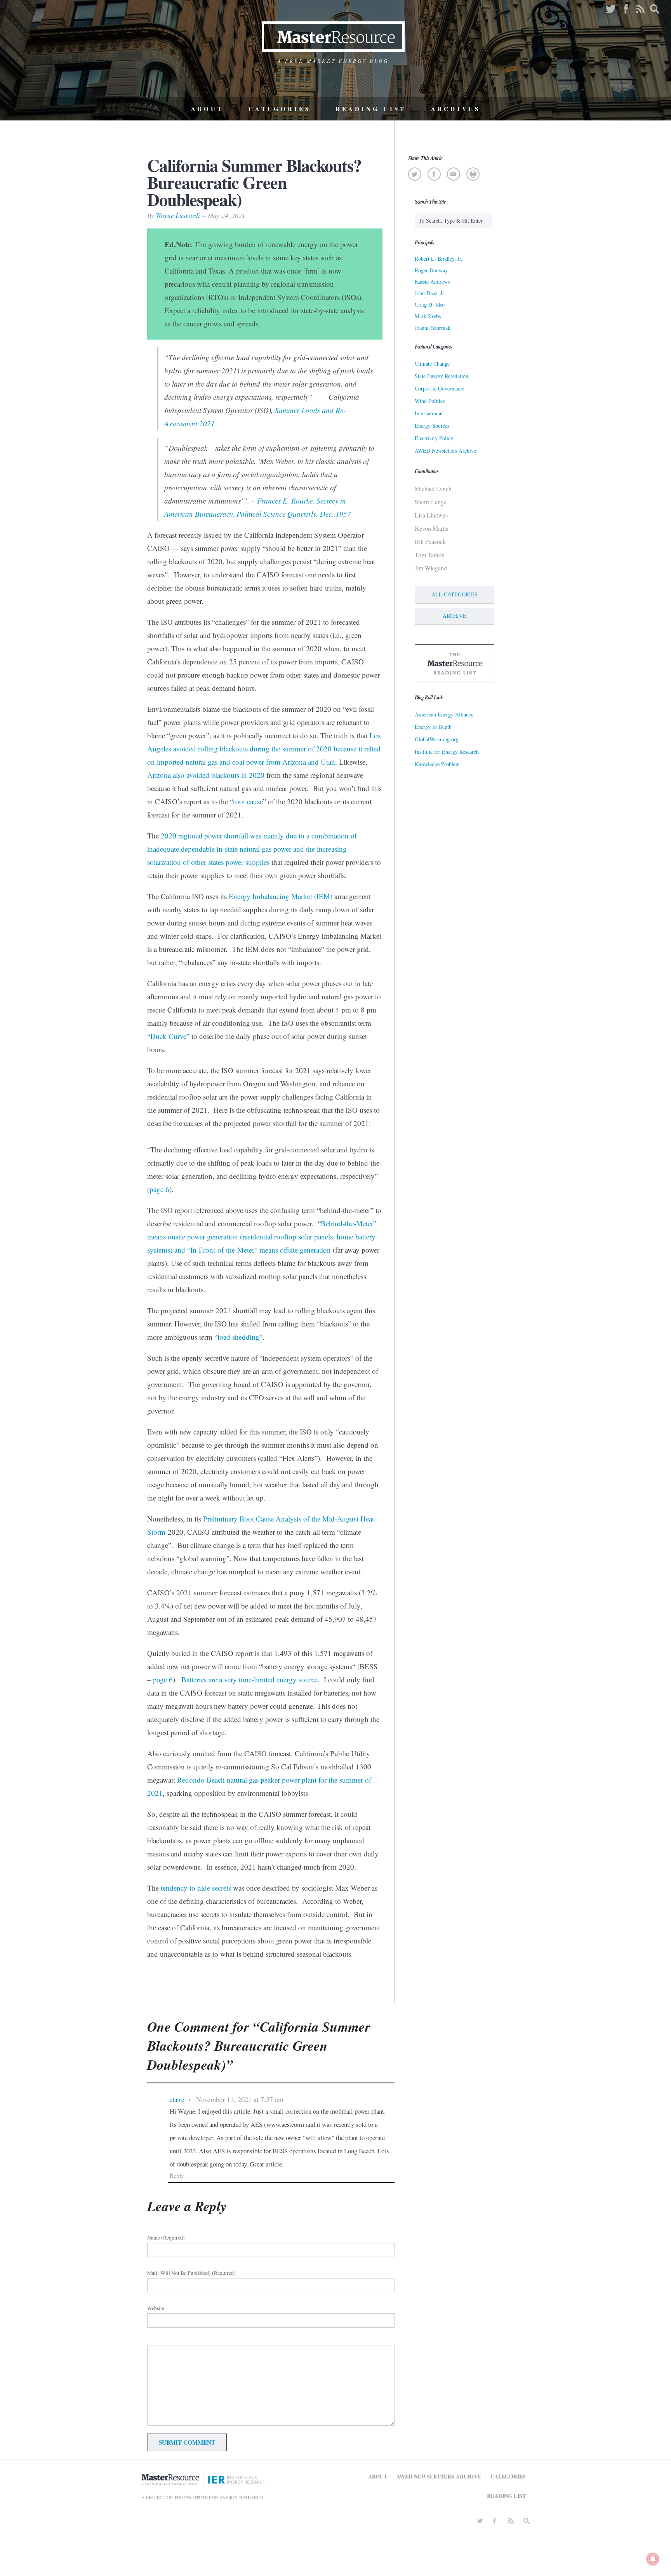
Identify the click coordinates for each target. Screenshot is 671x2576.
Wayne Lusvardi (178, 215)
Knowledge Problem (437, 764)
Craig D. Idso (430, 304)
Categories (280, 109)
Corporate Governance (439, 388)
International (429, 413)
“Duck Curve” (168, 1036)
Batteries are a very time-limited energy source (249, 1679)
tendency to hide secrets (196, 1888)
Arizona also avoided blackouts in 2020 (206, 775)
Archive (455, 616)
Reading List (371, 109)
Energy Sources (432, 426)
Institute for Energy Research (447, 752)
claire (177, 2099)
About (207, 109)
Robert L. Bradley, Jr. (439, 259)
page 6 (159, 1189)
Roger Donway (431, 270)
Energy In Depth (433, 727)
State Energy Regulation (442, 376)
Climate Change (432, 363)
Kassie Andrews (432, 281)
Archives (456, 109)
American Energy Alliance (444, 714)
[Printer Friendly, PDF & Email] (473, 174)
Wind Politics (430, 401)
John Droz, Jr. (430, 293)
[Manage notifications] (653, 2559)
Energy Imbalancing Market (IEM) (281, 896)
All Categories (455, 594)
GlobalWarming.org (437, 739)
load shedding (238, 1337)
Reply (177, 2175)
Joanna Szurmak (433, 328)
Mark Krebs (428, 316)
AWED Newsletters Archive (445, 451)
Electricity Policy (434, 438)
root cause (248, 801)
